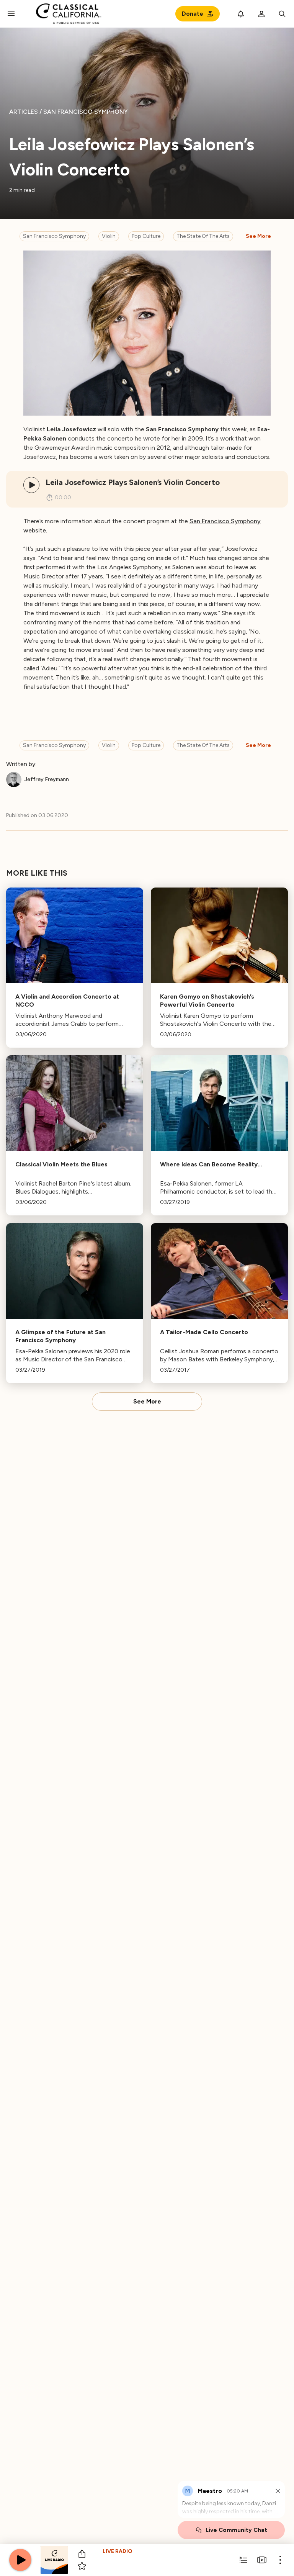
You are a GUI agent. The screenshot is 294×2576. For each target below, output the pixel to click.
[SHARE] (82, 2554)
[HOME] (69, 14)
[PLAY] (31, 485)
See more (258, 236)
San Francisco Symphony (54, 236)
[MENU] (11, 14)
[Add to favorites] (82, 2566)
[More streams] (262, 2560)
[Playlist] (243, 2560)
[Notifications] (241, 14)
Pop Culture (146, 236)
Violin (109, 236)
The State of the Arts (203, 236)
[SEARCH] (282, 14)
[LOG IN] (261, 14)
